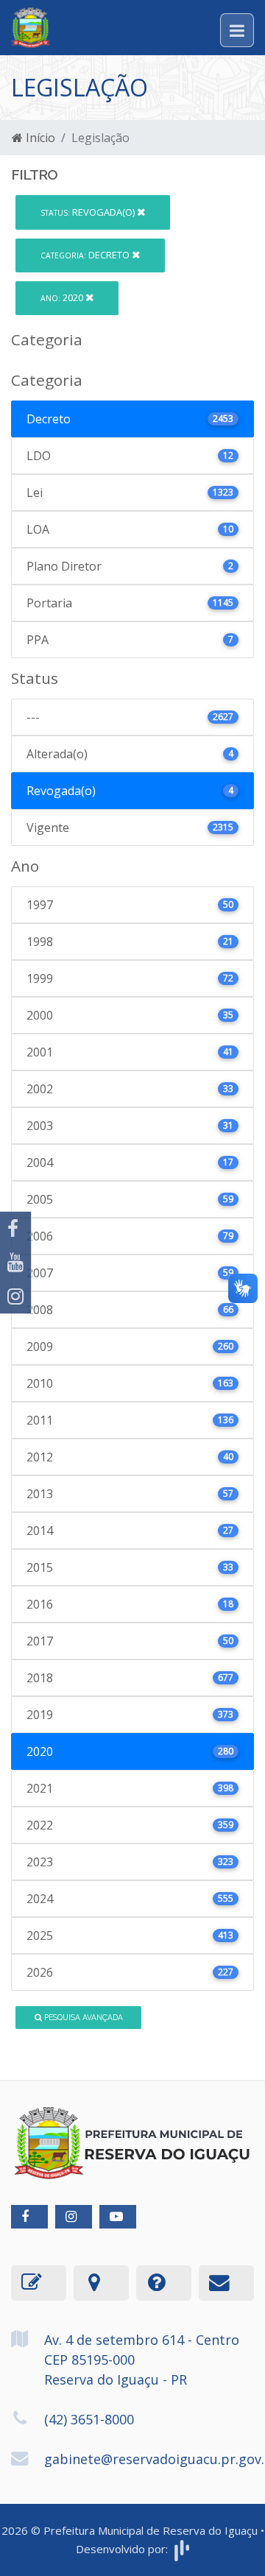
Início (39, 138)
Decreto (86, 255)
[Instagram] (15, 1296)
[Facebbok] (29, 2217)
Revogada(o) (89, 212)
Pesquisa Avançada (82, 2017)
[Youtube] (15, 1263)
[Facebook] (15, 1229)
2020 (63, 297)
